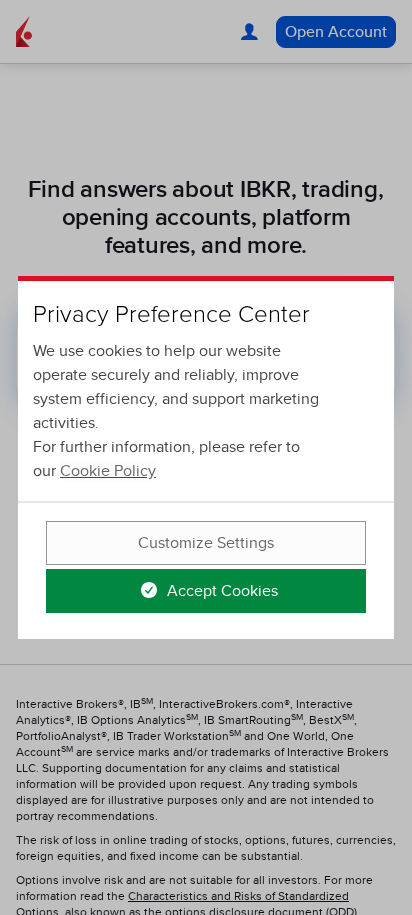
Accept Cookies (220, 591)
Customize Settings (206, 543)
